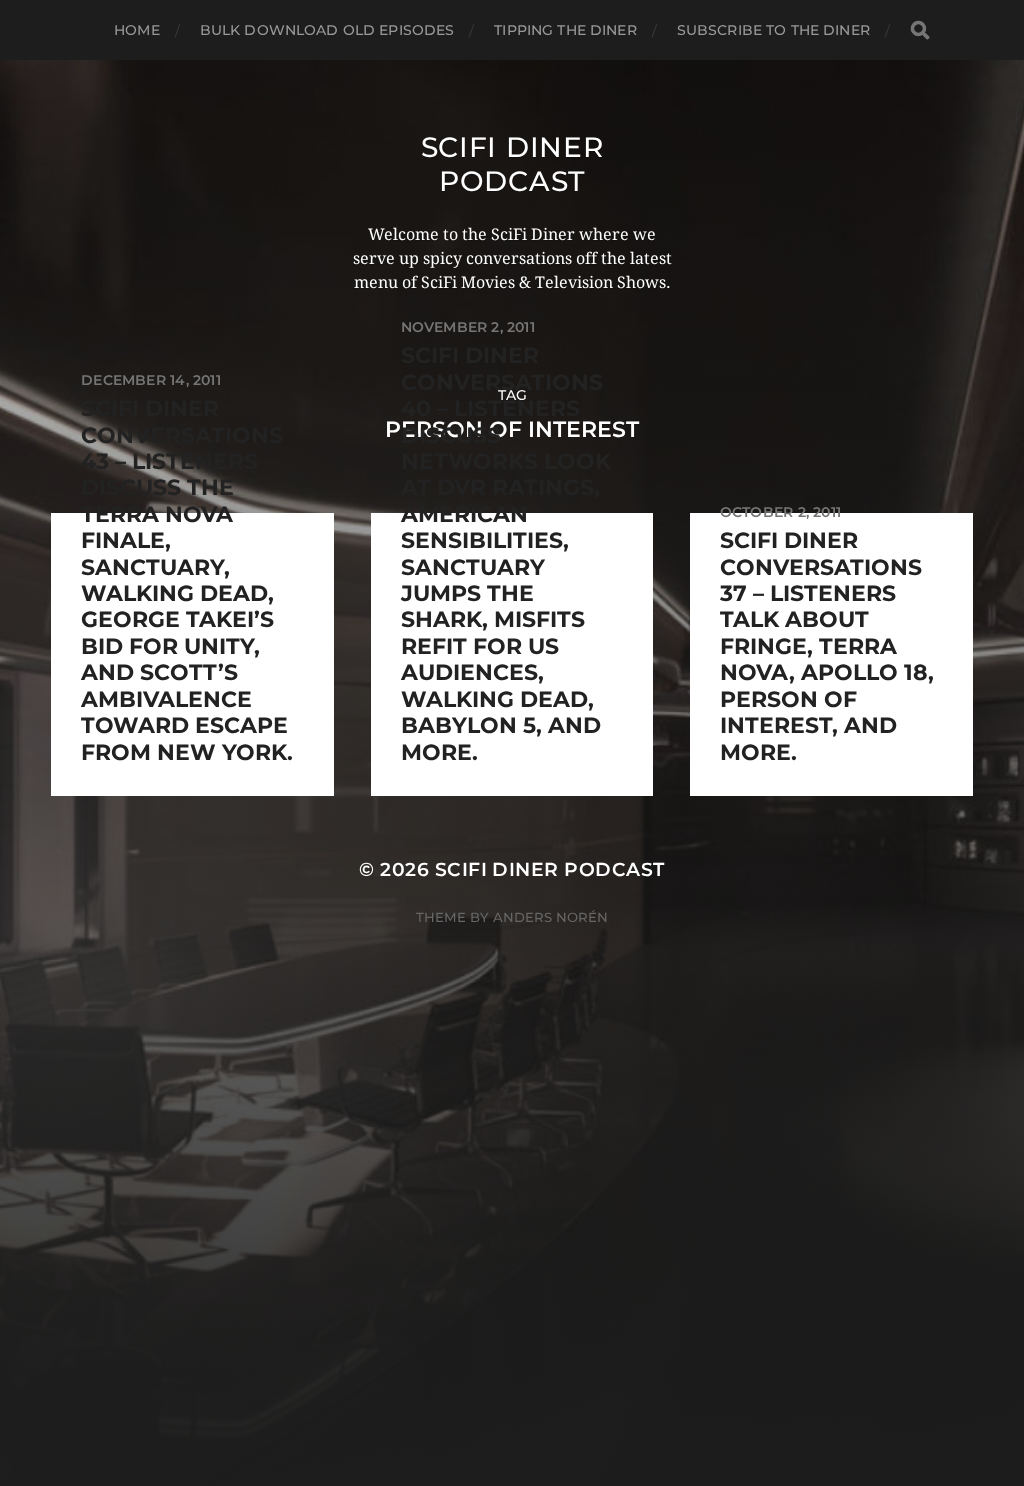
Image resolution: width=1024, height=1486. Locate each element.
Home (137, 30)
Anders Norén (550, 917)
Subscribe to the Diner (773, 30)
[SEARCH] (920, 30)
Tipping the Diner (565, 30)
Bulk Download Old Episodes (327, 30)
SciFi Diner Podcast (512, 164)
